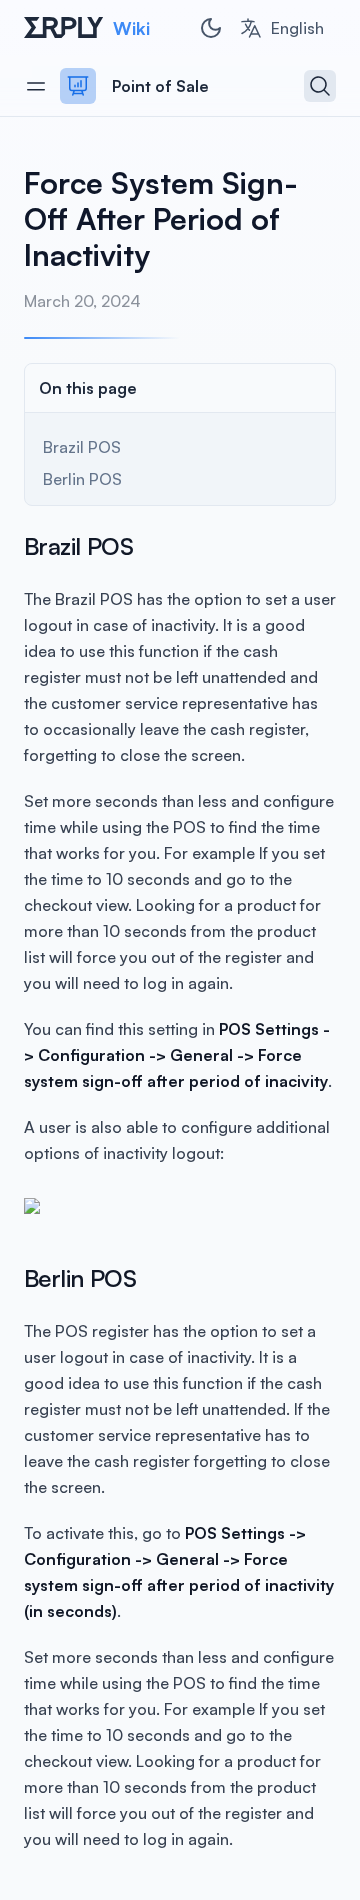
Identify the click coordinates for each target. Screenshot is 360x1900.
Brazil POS (82, 447)
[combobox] (281, 28)
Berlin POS (82, 479)
